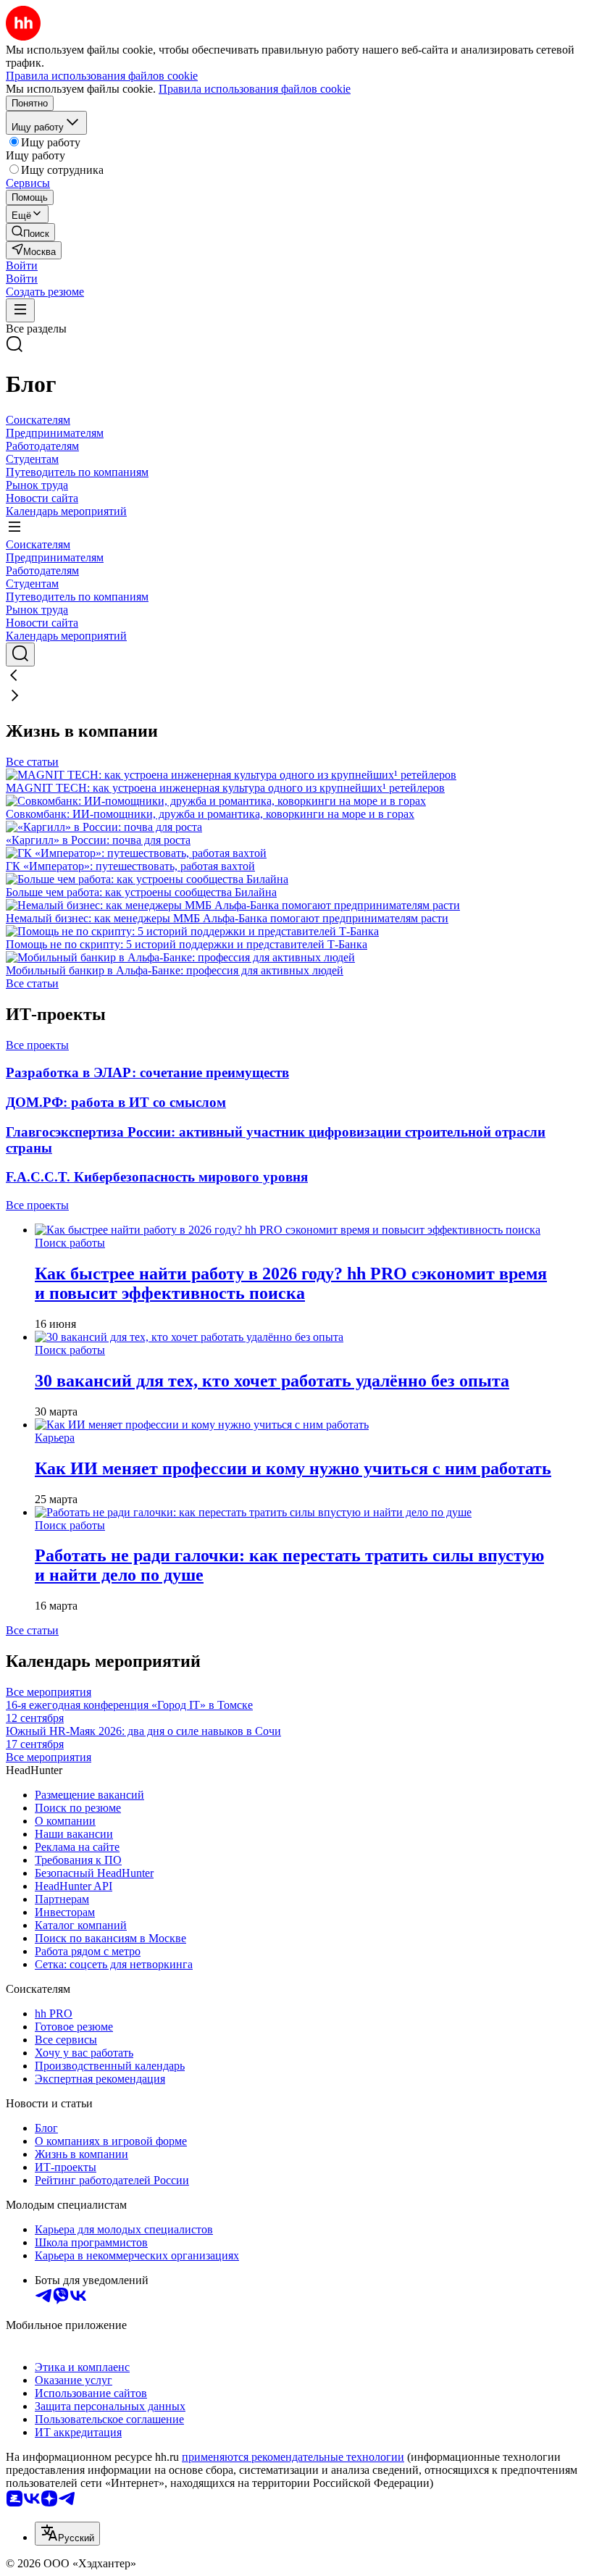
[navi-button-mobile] (20, 310)
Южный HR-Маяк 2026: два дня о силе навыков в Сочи (143, 1737)
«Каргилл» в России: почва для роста (98, 840)
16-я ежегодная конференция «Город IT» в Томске (129, 1711)
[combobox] (67, 2534)
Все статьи (32, 762)
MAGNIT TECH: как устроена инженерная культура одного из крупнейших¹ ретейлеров (225, 788)
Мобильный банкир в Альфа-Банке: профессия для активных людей (175, 970)
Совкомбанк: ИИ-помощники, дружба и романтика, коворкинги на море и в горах (210, 814)
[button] (22, 265)
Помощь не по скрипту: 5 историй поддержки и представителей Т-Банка (187, 944)
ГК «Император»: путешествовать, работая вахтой (130, 866)
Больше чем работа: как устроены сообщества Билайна (141, 892)
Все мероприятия (49, 1692)
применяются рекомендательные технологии (293, 2457)
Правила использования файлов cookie (255, 89)
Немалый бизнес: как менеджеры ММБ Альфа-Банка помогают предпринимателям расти (227, 918)
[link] (30, 232)
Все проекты (37, 1045)
